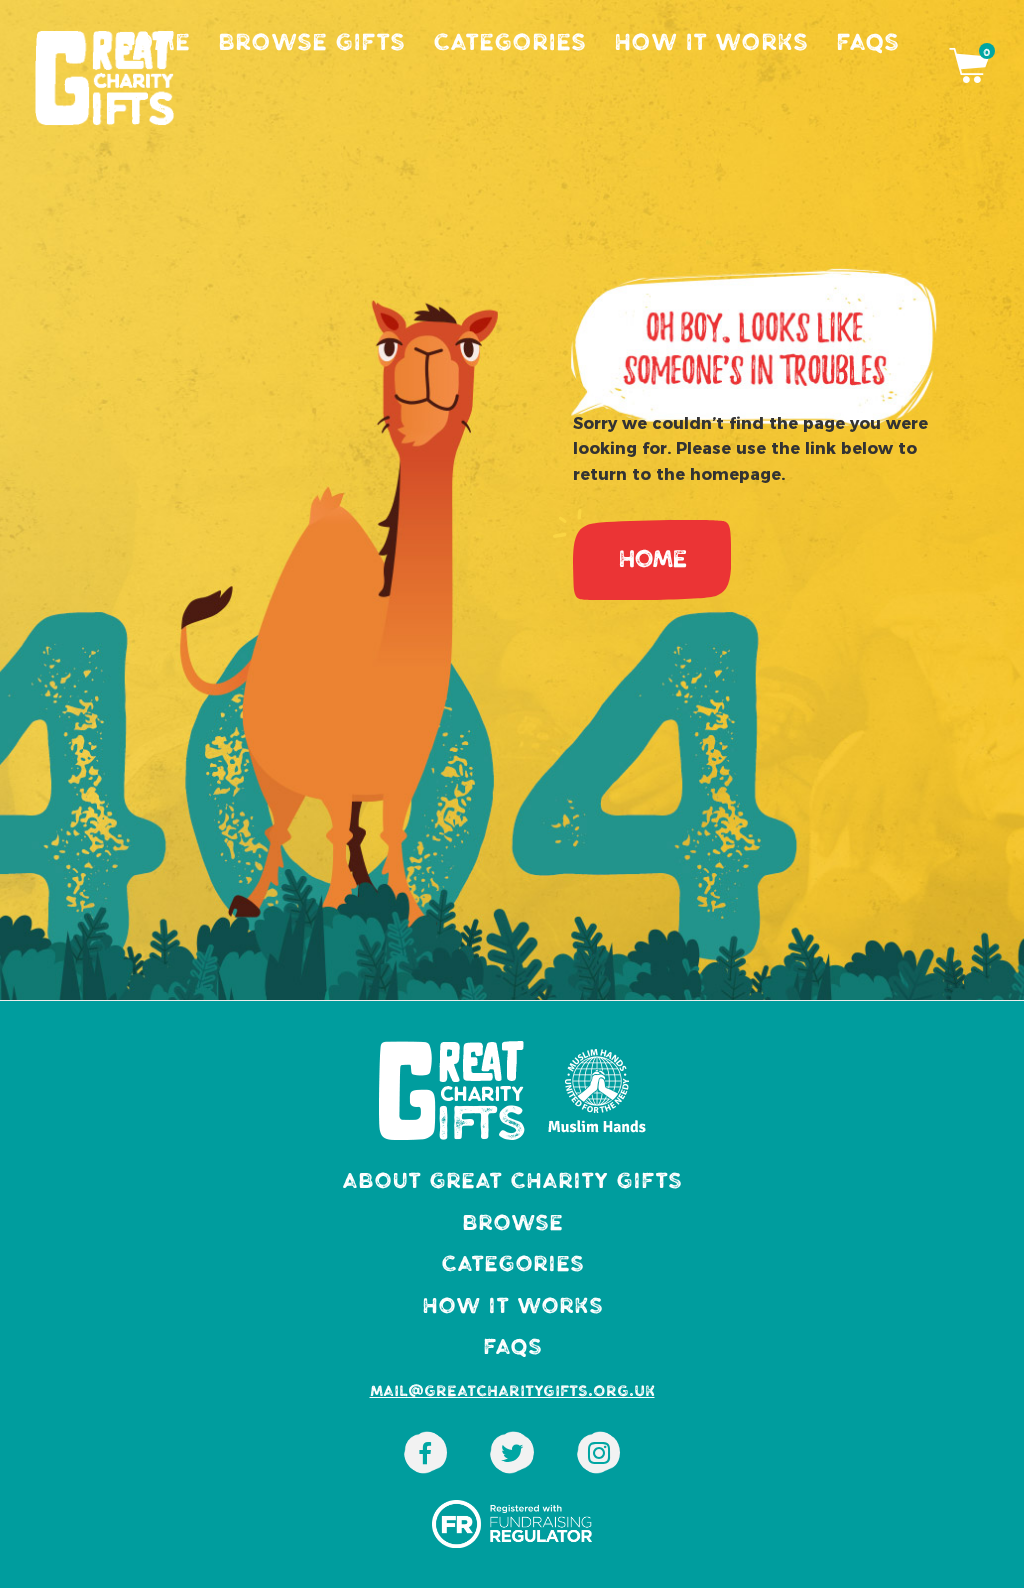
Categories (509, 42)
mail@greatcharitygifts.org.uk (512, 1391)
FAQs (867, 42)
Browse (512, 1222)
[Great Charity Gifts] (512, 1459)
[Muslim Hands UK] (425, 1459)
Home (153, 42)
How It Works (711, 42)
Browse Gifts (311, 42)
